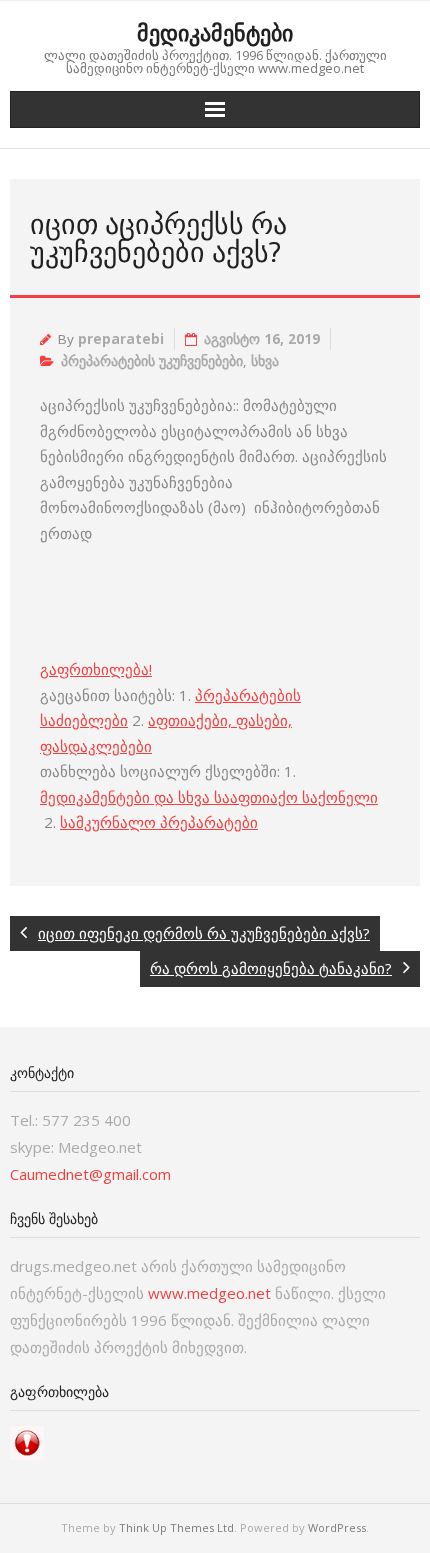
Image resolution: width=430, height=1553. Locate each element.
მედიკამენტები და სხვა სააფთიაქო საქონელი (209, 797)
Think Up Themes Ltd (176, 1527)
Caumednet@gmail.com (90, 1174)
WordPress (337, 1527)
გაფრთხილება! (96, 669)
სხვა (265, 361)
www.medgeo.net (209, 1293)
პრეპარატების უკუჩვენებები (152, 361)
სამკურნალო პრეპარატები (159, 822)
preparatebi (121, 339)
